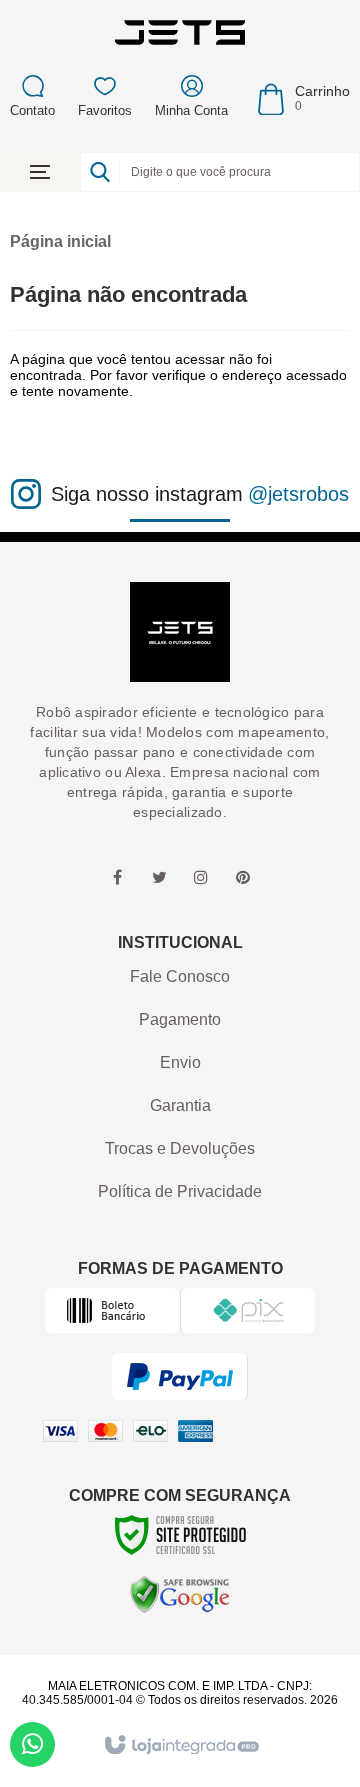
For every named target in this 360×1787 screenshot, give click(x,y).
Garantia (180, 1105)
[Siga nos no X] (159, 878)
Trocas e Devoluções (180, 1148)
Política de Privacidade (180, 1191)
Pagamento (180, 1019)
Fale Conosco (180, 976)
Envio (180, 1062)
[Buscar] (100, 172)
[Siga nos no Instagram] (201, 878)
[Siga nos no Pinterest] (243, 878)
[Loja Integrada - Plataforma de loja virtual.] (180, 1746)
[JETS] (180, 32)
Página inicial (60, 241)
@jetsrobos (298, 494)
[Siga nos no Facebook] (117, 878)
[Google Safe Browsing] (180, 1594)
